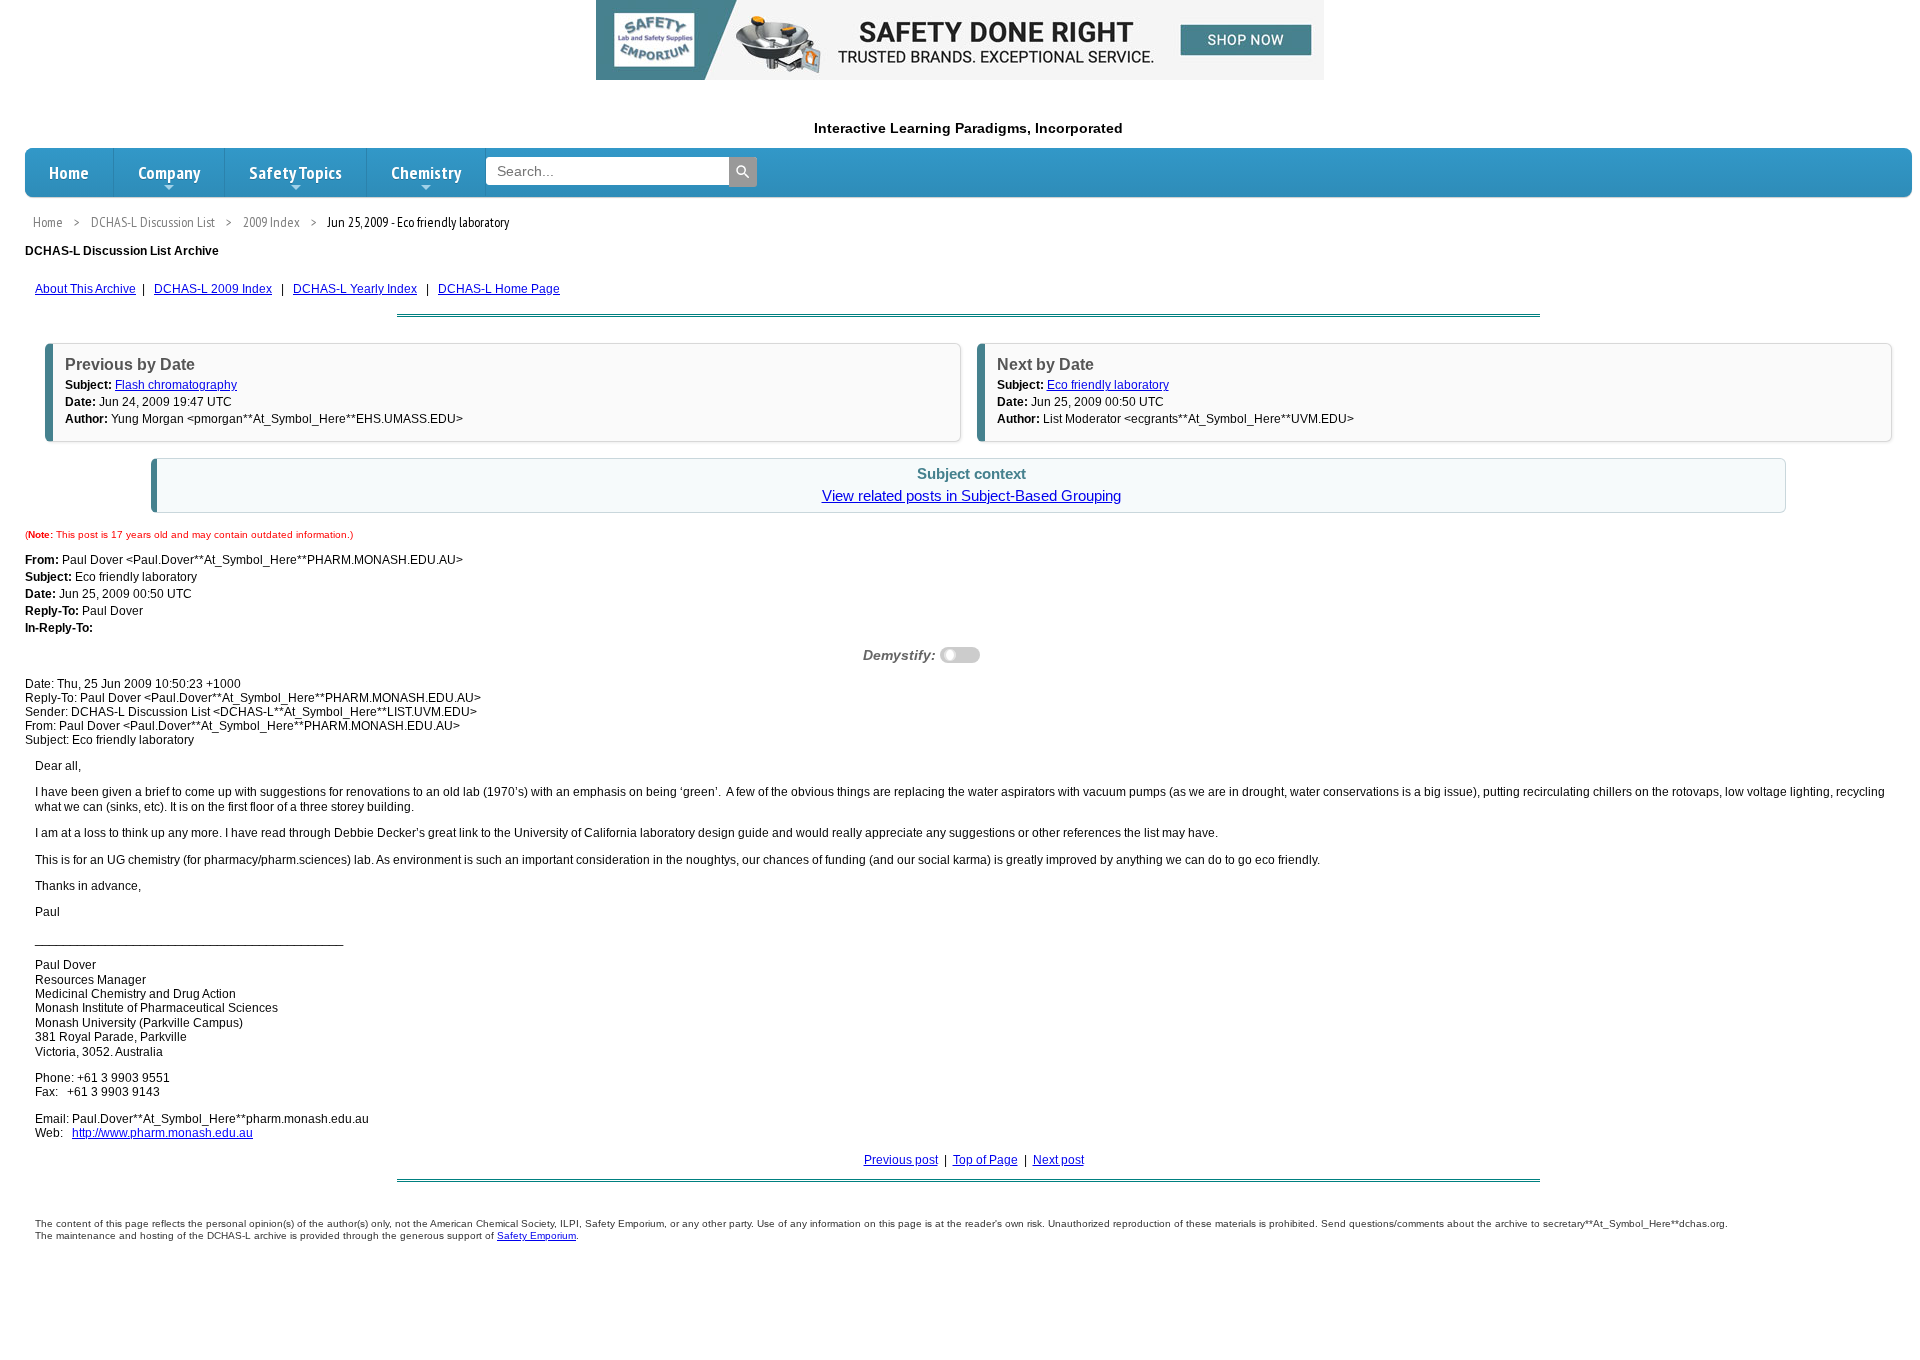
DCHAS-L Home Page (499, 289)
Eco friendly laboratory (1108, 385)
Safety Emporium (536, 1235)
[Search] (743, 172)
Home (69, 172)
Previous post (901, 1160)
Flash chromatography (176, 385)
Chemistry (426, 172)
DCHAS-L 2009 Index (213, 289)
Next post (1058, 1160)
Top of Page (985, 1160)
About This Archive (85, 289)
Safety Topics (295, 172)
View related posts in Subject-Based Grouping (971, 496)
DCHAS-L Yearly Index (355, 289)
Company (169, 172)
